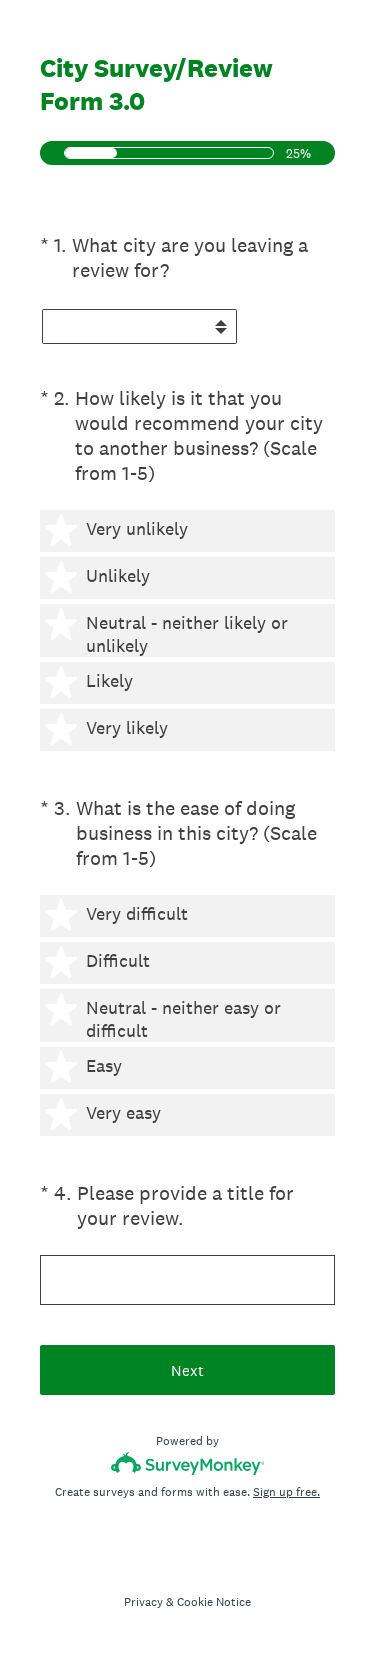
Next (187, 1370)
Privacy (143, 1602)
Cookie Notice (214, 1602)
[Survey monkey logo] (187, 1463)
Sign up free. (286, 1492)
